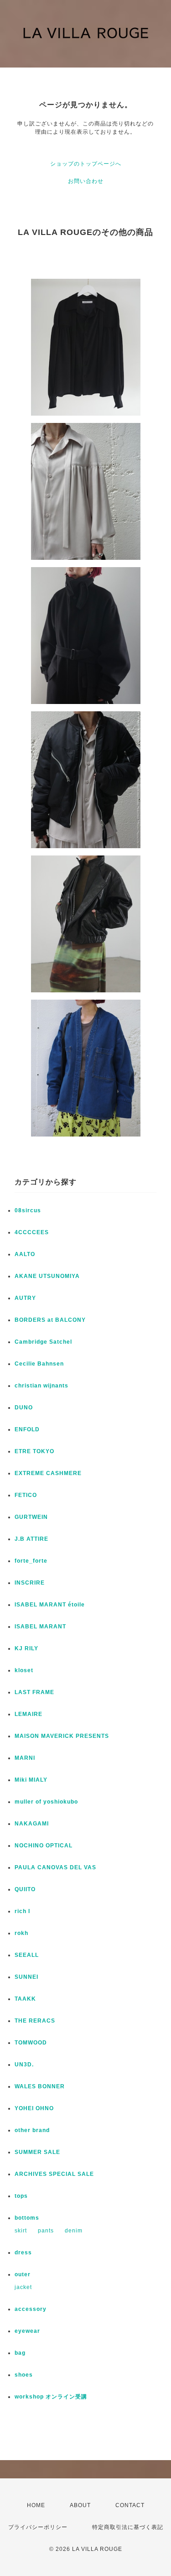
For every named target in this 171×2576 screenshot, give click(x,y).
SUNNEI (26, 1977)
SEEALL (27, 1955)
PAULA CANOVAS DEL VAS (55, 1867)
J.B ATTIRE (31, 1539)
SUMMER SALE (37, 2152)
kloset (24, 1670)
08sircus (28, 1210)
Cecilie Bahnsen (39, 1364)
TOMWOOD (31, 2043)
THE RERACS (35, 2021)
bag (20, 2353)
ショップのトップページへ (86, 164)
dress (23, 2253)
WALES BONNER (40, 2086)
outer (23, 2274)
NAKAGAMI (32, 1824)
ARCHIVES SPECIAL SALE (54, 2174)
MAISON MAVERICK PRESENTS (62, 1736)
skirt (21, 2231)
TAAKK (25, 1999)
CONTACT (130, 2505)
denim (74, 2231)
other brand (32, 2130)
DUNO (24, 1408)
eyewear (27, 2331)
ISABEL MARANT (40, 1627)
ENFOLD (27, 1429)
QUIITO (25, 1889)
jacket (23, 2287)
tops (21, 2196)
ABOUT (80, 2505)
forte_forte (31, 1561)
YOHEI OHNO (34, 2108)
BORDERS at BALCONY (50, 1320)
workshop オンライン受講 (51, 2397)
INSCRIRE (30, 1583)
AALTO (25, 1254)
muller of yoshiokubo (46, 1802)
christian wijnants (41, 1386)
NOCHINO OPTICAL (44, 1846)
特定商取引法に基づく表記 (128, 2527)
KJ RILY (26, 1648)
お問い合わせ (86, 181)
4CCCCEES (32, 1232)
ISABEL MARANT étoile (50, 1605)
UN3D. (24, 2065)
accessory (31, 2309)
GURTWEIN (31, 1517)
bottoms (27, 2218)
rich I (22, 1911)
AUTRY (25, 1298)
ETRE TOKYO (34, 1451)
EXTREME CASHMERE (48, 1473)
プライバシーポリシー (38, 2527)
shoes (24, 2375)
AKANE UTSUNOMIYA (47, 1276)
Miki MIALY (31, 1780)
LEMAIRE (28, 1714)
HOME (36, 2505)
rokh (21, 1933)
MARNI (25, 1758)
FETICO (26, 1495)
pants (46, 2231)
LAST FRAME (34, 1692)
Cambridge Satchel (43, 1342)
